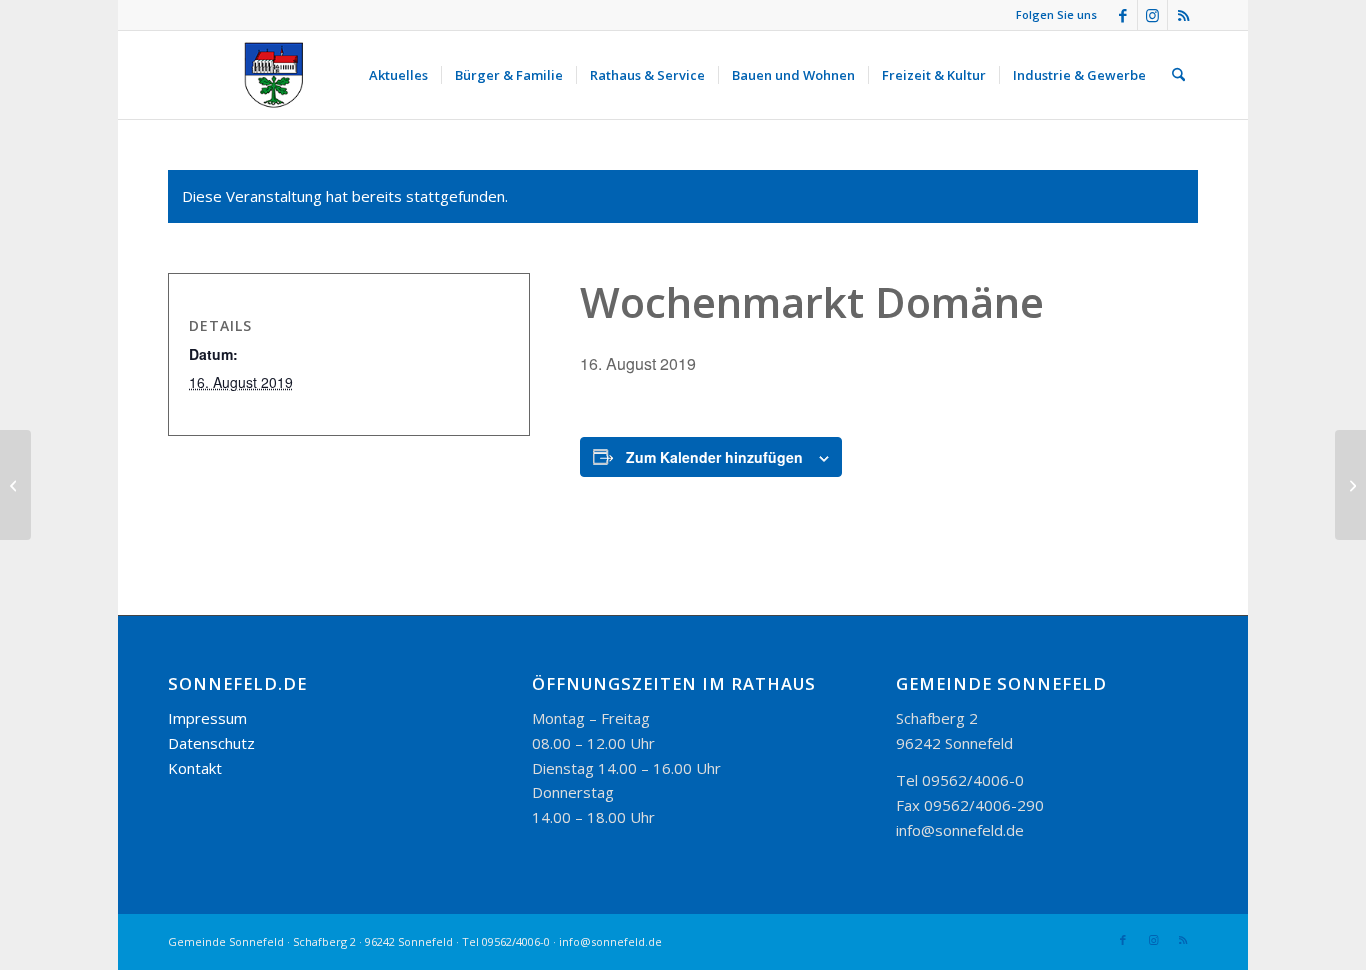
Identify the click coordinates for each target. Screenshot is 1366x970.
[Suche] (1178, 75)
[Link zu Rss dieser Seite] (1183, 15)
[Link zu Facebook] (1122, 15)
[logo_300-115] (283, 75)
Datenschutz (211, 743)
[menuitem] (398, 75)
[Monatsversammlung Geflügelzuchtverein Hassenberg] (15, 485)
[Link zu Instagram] (1152, 15)
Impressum (207, 718)
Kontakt (195, 768)
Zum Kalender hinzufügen (714, 457)
